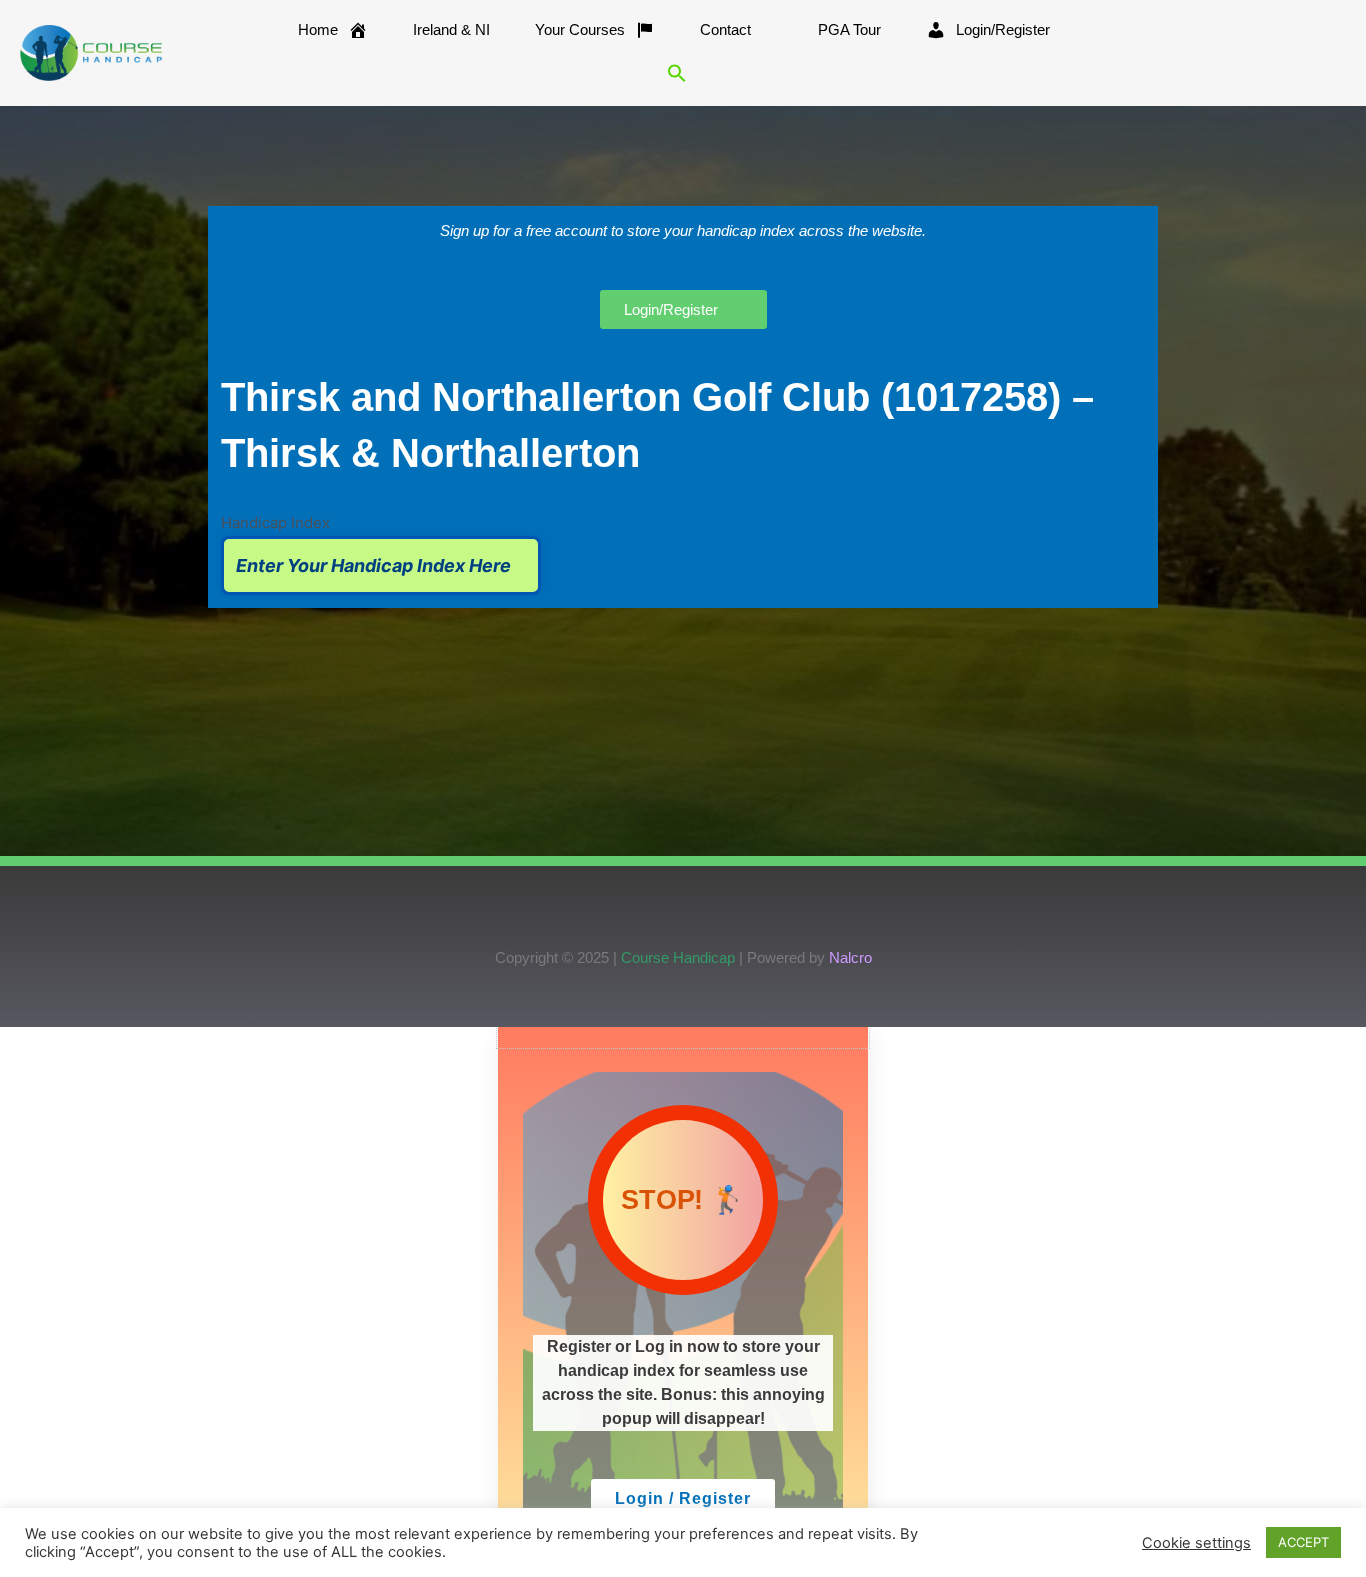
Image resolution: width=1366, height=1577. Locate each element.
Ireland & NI (451, 29)
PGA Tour (849, 29)
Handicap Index (275, 522)
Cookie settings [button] (1196, 1543)
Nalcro (850, 957)
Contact (725, 29)
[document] (683, 1302)
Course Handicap (678, 957)
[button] (677, 73)
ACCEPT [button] (1303, 1542)
